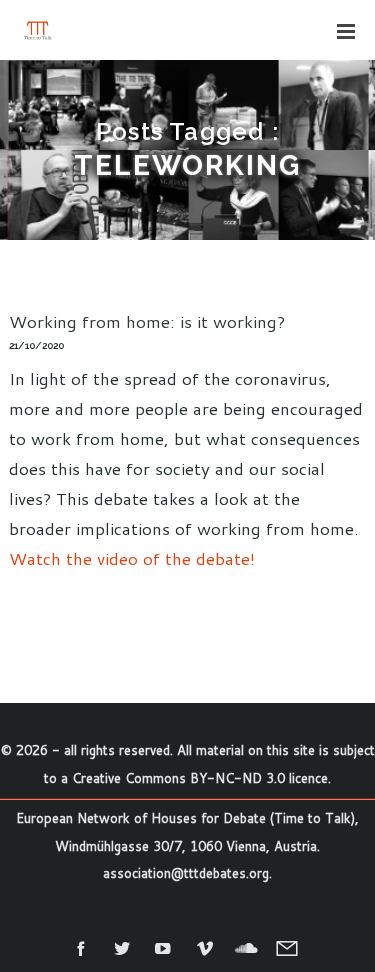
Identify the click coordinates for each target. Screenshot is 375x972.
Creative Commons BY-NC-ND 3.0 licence (200, 778)
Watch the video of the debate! (132, 558)
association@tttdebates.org (186, 873)
